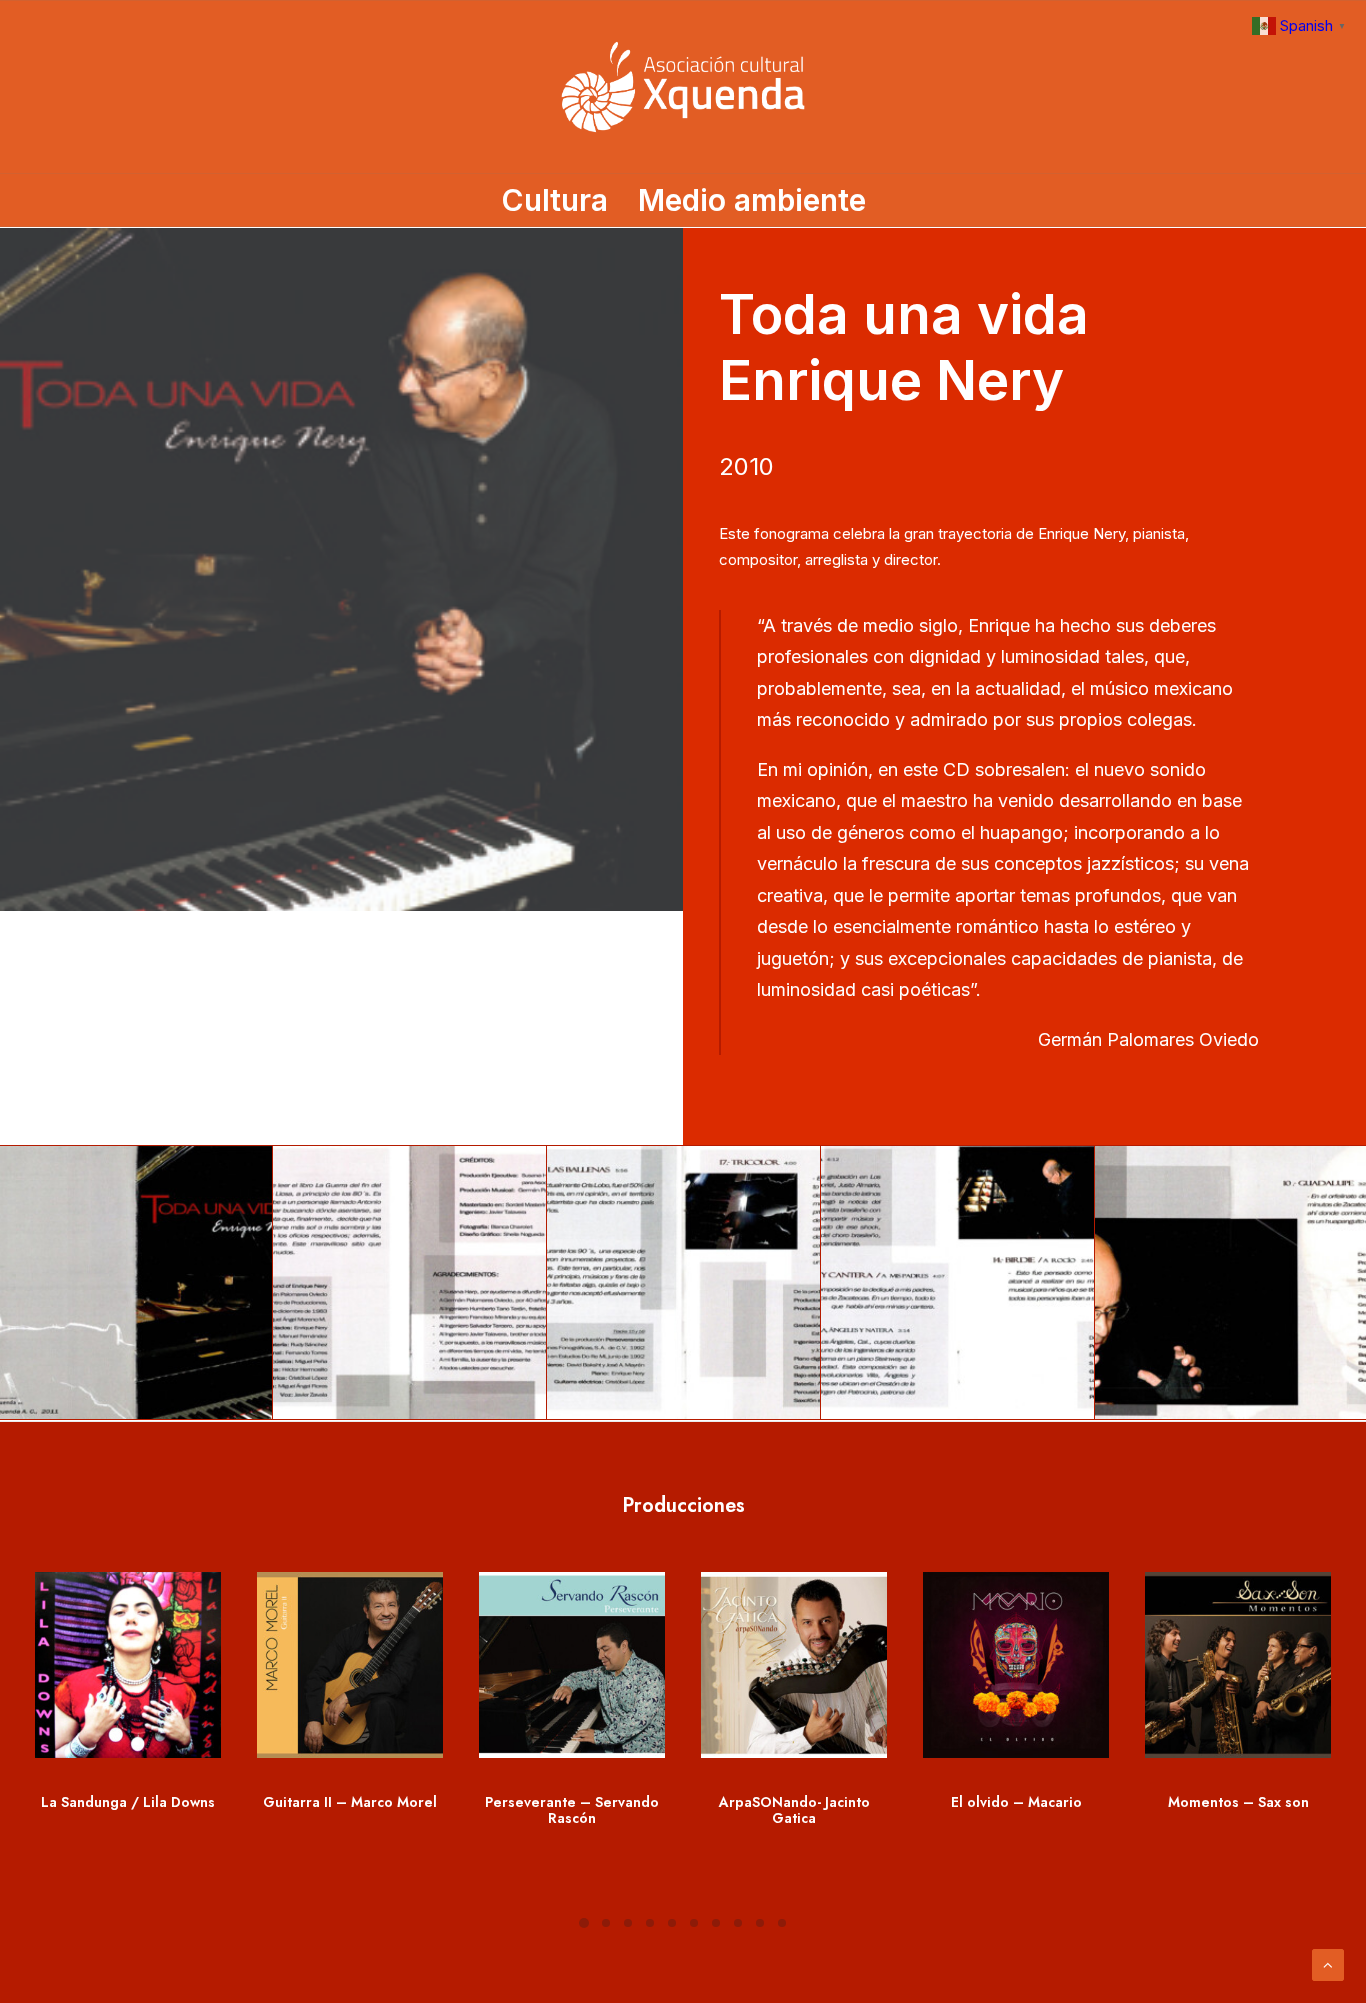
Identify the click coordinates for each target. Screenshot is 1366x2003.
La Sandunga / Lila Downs (128, 1802)
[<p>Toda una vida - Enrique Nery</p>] (409, 1282)
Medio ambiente (752, 200)
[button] (128, 1665)
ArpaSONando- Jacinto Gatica (794, 1810)
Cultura (554, 200)
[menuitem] (561, 200)
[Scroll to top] (1328, 1963)
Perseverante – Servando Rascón (572, 1810)
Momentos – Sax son (1238, 1802)
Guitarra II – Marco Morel (350, 1802)
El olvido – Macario (1016, 1802)
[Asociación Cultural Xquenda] (683, 87)
